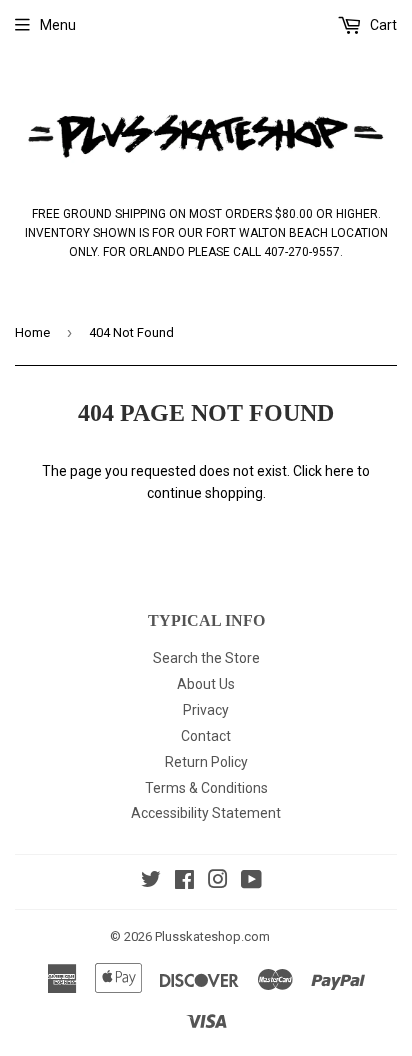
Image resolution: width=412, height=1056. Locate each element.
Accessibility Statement (206, 813)
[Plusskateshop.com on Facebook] (184, 882)
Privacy (206, 710)
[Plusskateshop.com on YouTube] (251, 882)
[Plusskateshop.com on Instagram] (218, 882)
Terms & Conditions (206, 788)
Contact (206, 736)
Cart (382, 25)
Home (32, 332)
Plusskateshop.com (212, 936)
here (339, 471)
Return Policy (206, 762)
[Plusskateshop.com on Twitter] (151, 882)
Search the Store (206, 658)
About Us (206, 684)
